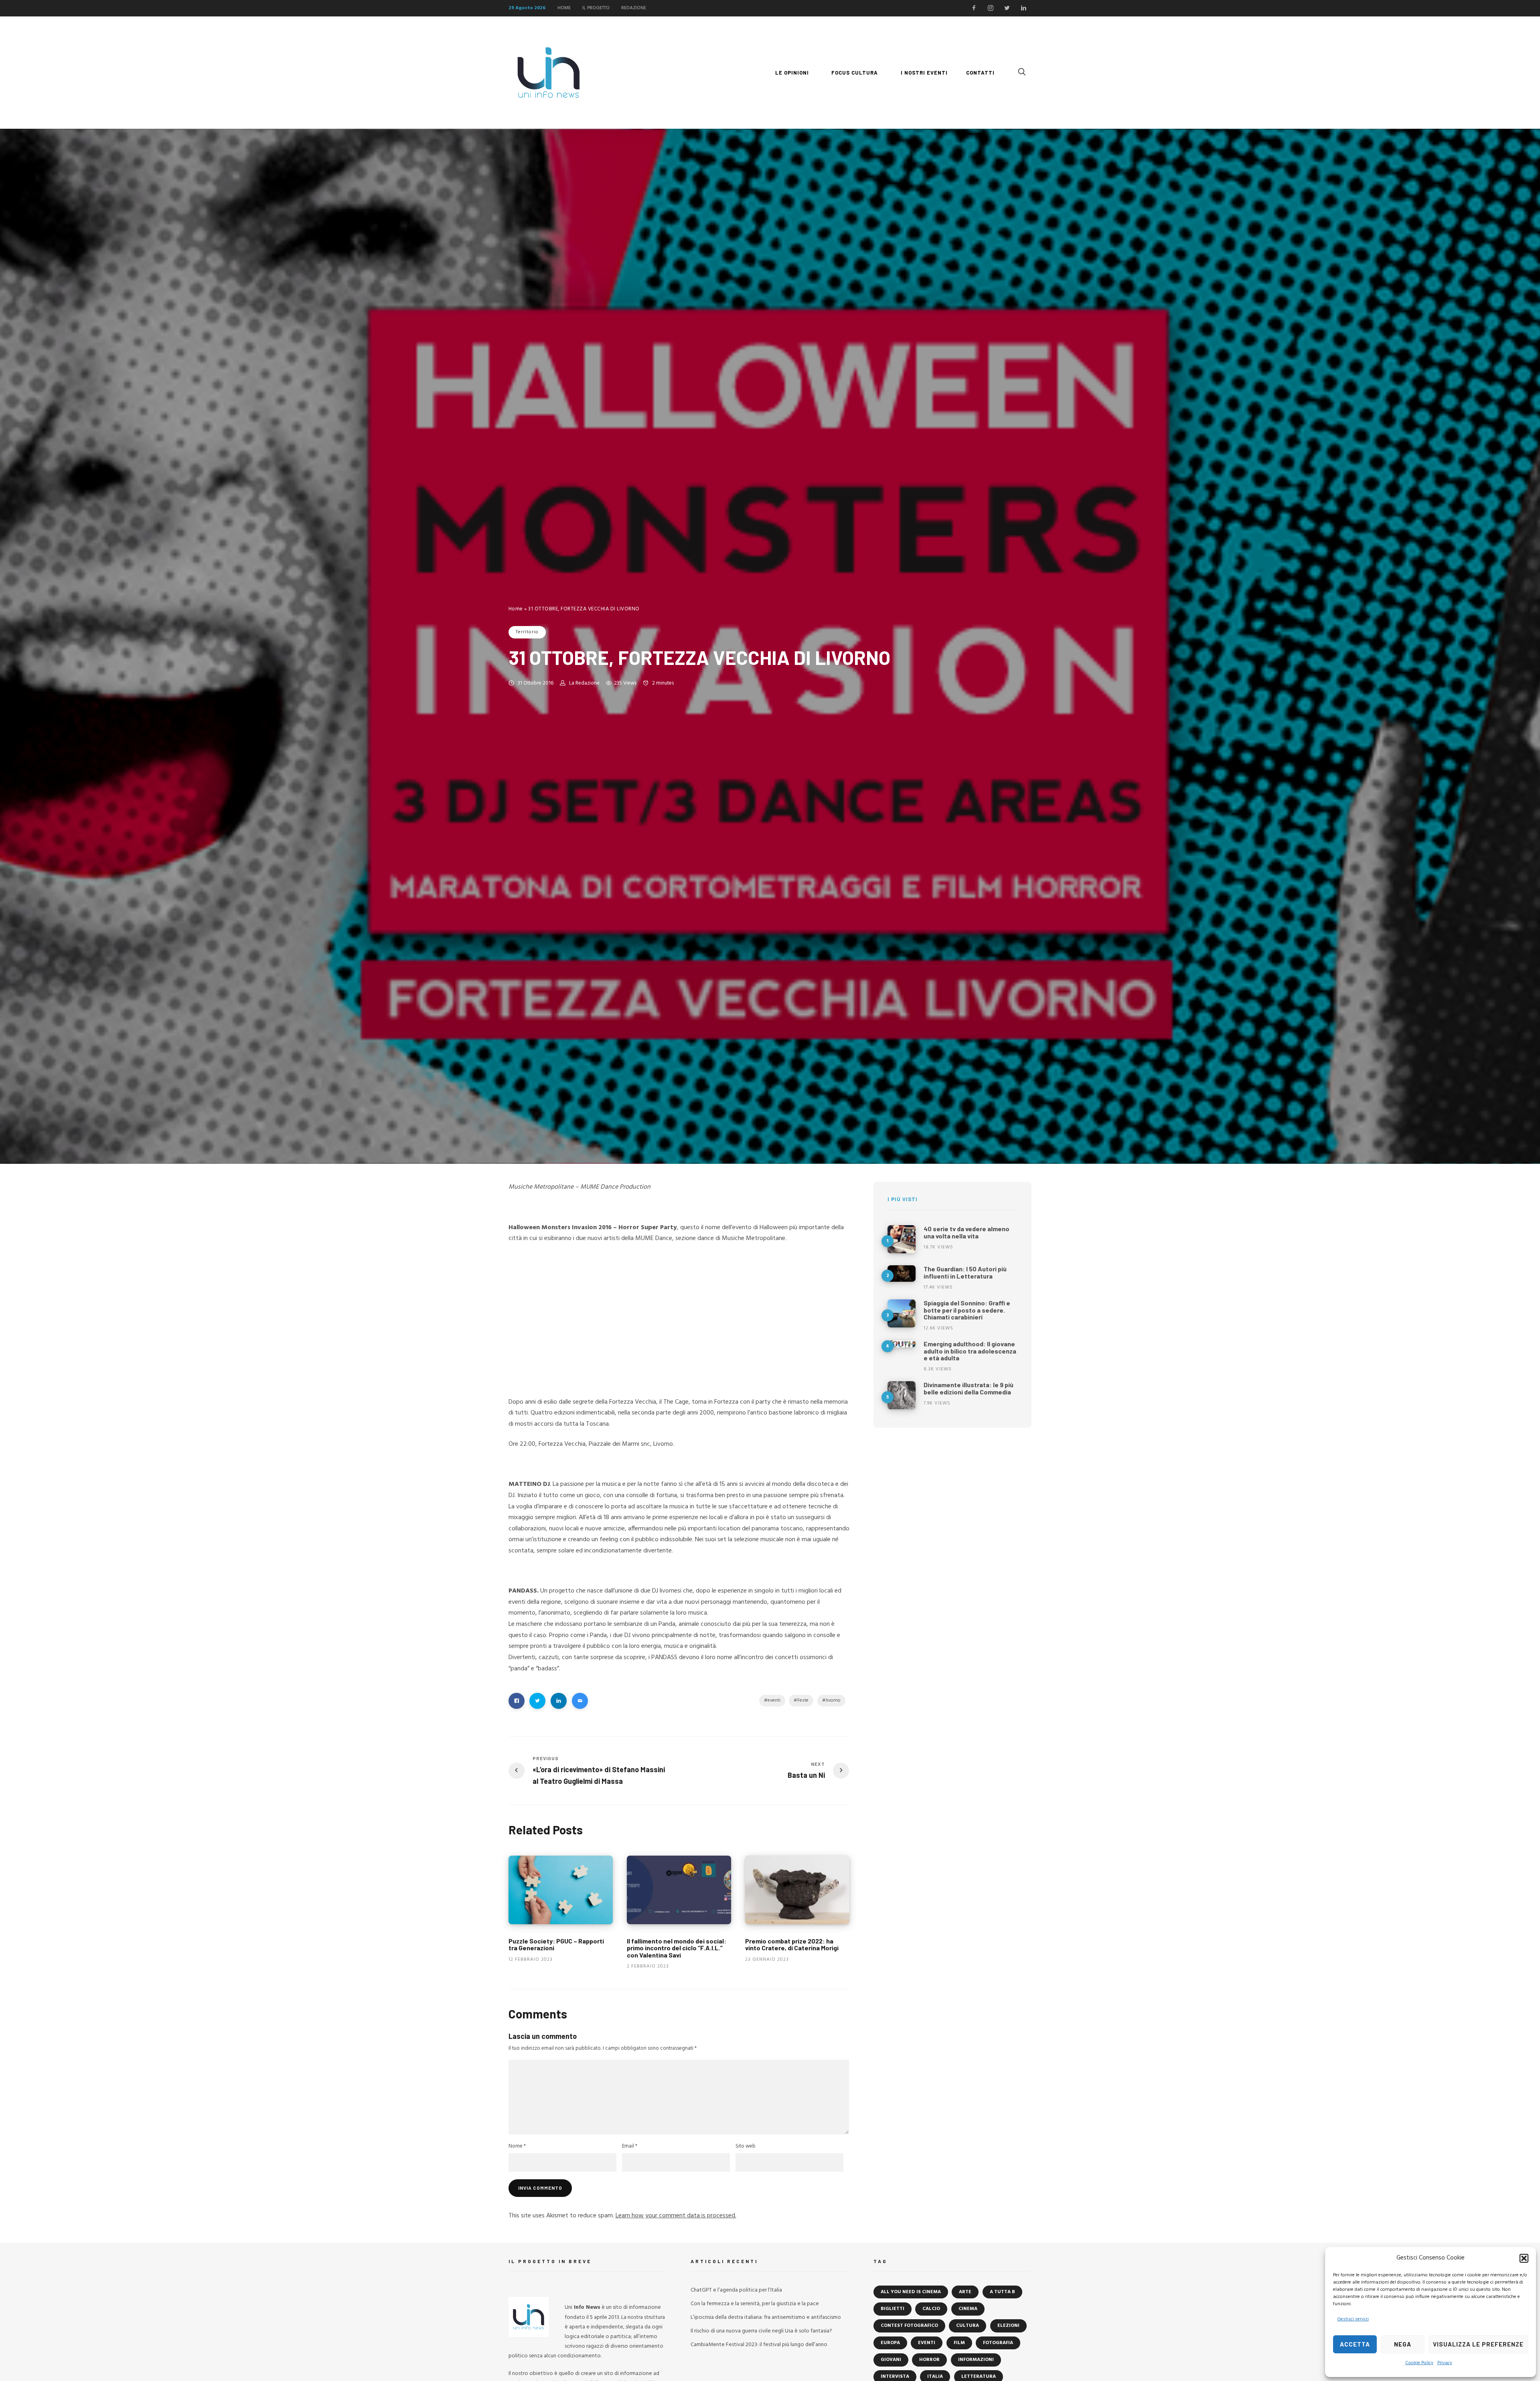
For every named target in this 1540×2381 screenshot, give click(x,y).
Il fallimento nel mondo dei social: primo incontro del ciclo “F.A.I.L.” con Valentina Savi (677, 1948)
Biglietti (893, 2309)
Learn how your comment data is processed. (676, 2216)
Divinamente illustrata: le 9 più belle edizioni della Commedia (969, 1388)
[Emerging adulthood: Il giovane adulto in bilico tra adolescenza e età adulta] (902, 1344)
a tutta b (1002, 2292)
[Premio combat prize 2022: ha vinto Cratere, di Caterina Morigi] (797, 1890)
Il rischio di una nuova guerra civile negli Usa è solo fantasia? (761, 2331)
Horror (929, 2360)
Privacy (1445, 2363)
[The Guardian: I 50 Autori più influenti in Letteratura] (902, 1274)
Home (516, 609)
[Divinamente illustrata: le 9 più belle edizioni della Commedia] (902, 1395)
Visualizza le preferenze (1478, 2344)
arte (965, 2292)
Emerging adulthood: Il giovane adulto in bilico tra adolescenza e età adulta (970, 1351)
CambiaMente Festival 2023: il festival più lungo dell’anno (759, 2345)
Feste (803, 1700)
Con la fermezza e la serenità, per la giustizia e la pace (755, 2304)
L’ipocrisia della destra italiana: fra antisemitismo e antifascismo (766, 2317)
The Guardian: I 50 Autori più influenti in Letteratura (965, 1272)
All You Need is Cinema (911, 2292)
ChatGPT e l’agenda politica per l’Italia (736, 2290)
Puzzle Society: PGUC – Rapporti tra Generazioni (556, 1944)
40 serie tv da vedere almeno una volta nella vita (967, 1232)
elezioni (1008, 2326)
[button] (1524, 2258)
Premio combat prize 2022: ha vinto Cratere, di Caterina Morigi (792, 1944)
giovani (891, 2360)
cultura (968, 2326)
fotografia (998, 2343)
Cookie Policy (1419, 2363)
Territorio (527, 632)
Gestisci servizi (1353, 2319)
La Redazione (584, 683)
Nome (517, 2146)
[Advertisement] (679, 1309)
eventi (774, 1700)
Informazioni (976, 2360)
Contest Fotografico (909, 2326)
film (959, 2343)
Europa (890, 2343)
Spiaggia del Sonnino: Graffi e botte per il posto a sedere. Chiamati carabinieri (967, 1310)
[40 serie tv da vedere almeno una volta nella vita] (902, 1239)
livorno (833, 1700)
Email (630, 2146)
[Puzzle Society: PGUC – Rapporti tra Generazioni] (561, 1890)
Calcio (931, 2309)
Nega (1403, 2344)
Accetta (1355, 2344)
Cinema (968, 2309)
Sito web (746, 2146)
